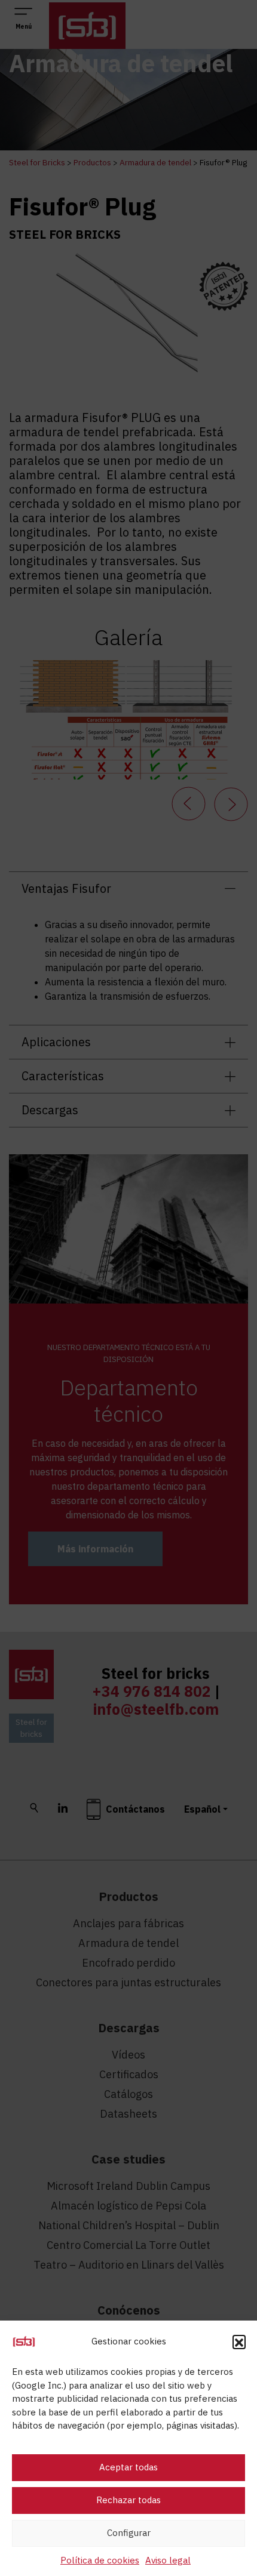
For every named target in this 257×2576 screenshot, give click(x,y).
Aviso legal (168, 2560)
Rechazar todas (128, 2500)
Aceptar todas (128, 2467)
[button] (239, 2341)
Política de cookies (100, 2560)
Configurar (129, 2533)
